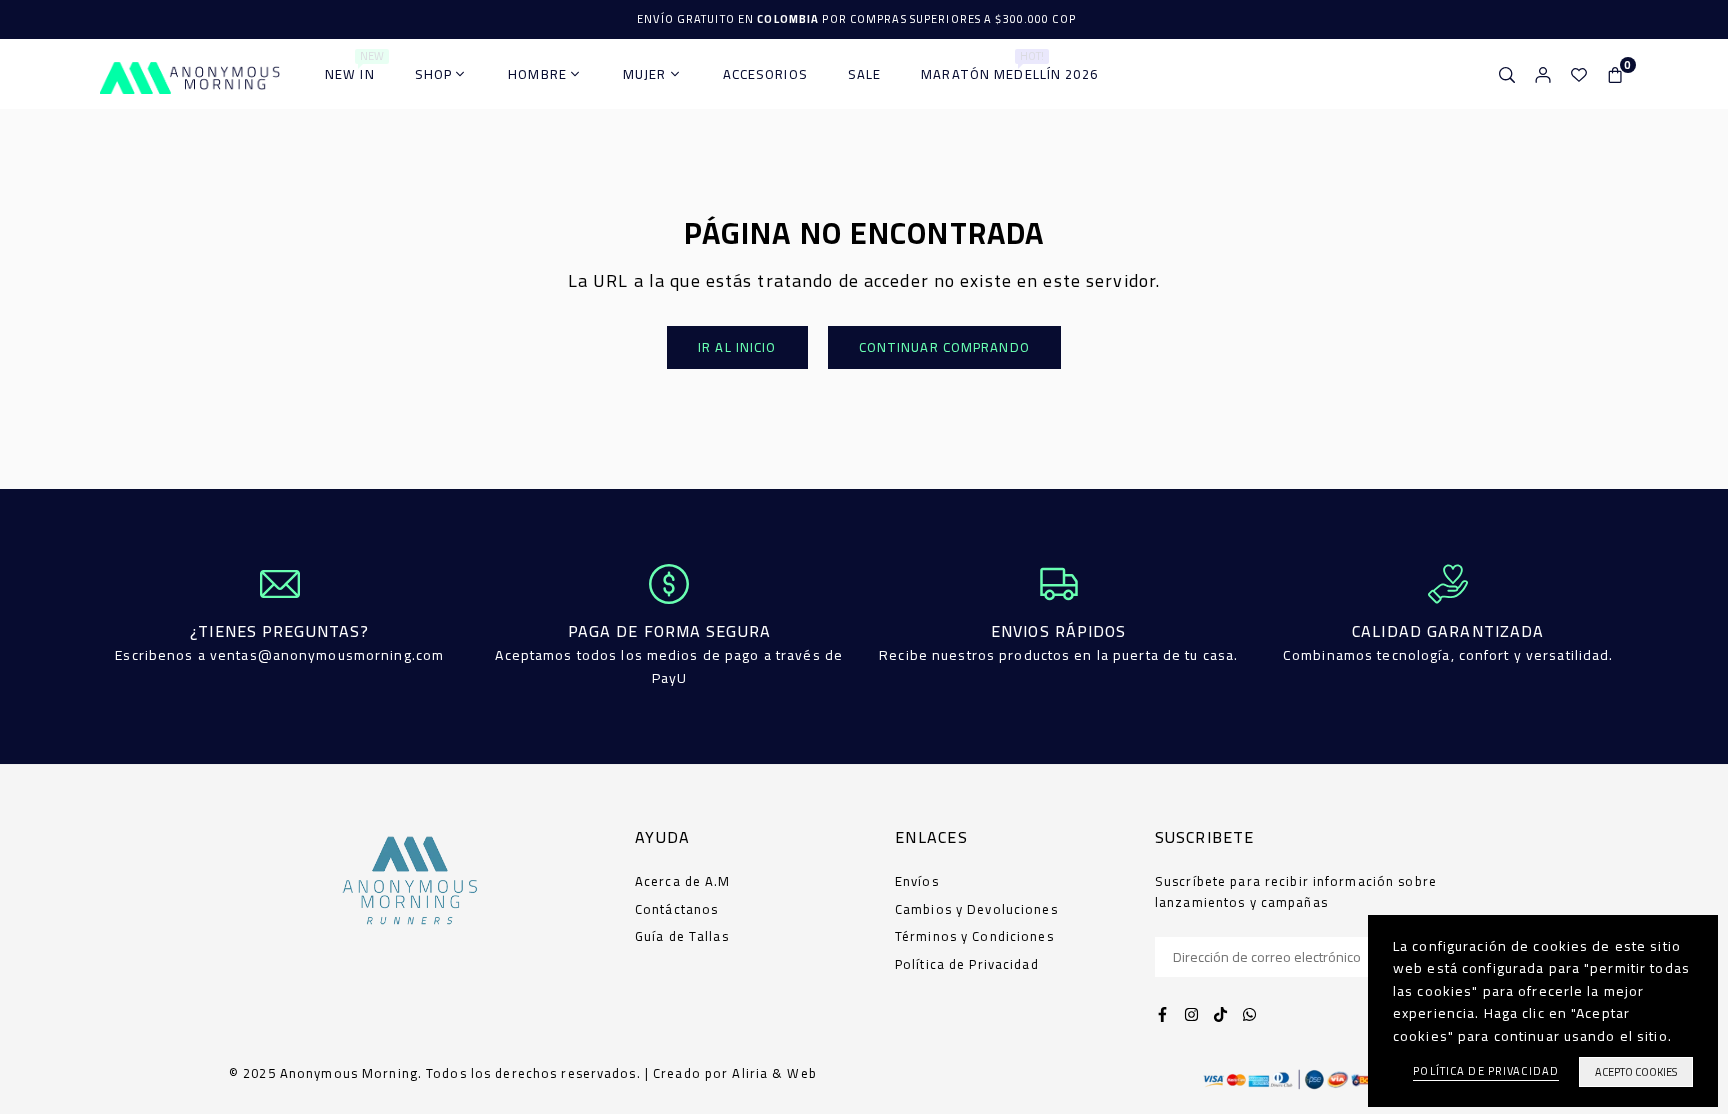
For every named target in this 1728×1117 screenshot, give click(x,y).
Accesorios (765, 74)
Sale (864, 74)
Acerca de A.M (683, 881)
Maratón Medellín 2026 (1009, 67)
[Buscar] (1507, 74)
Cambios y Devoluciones (976, 909)
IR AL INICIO (737, 347)
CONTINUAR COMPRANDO (944, 347)
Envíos (917, 881)
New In (354, 67)
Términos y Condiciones (974, 936)
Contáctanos (676, 909)
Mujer (645, 74)
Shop (433, 74)
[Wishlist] (1579, 74)
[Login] (1543, 74)
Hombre (537, 74)
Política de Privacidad (967, 964)
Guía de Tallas (682, 936)
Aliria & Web (774, 1073)
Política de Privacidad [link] (1486, 1072)
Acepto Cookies (1636, 1072)
